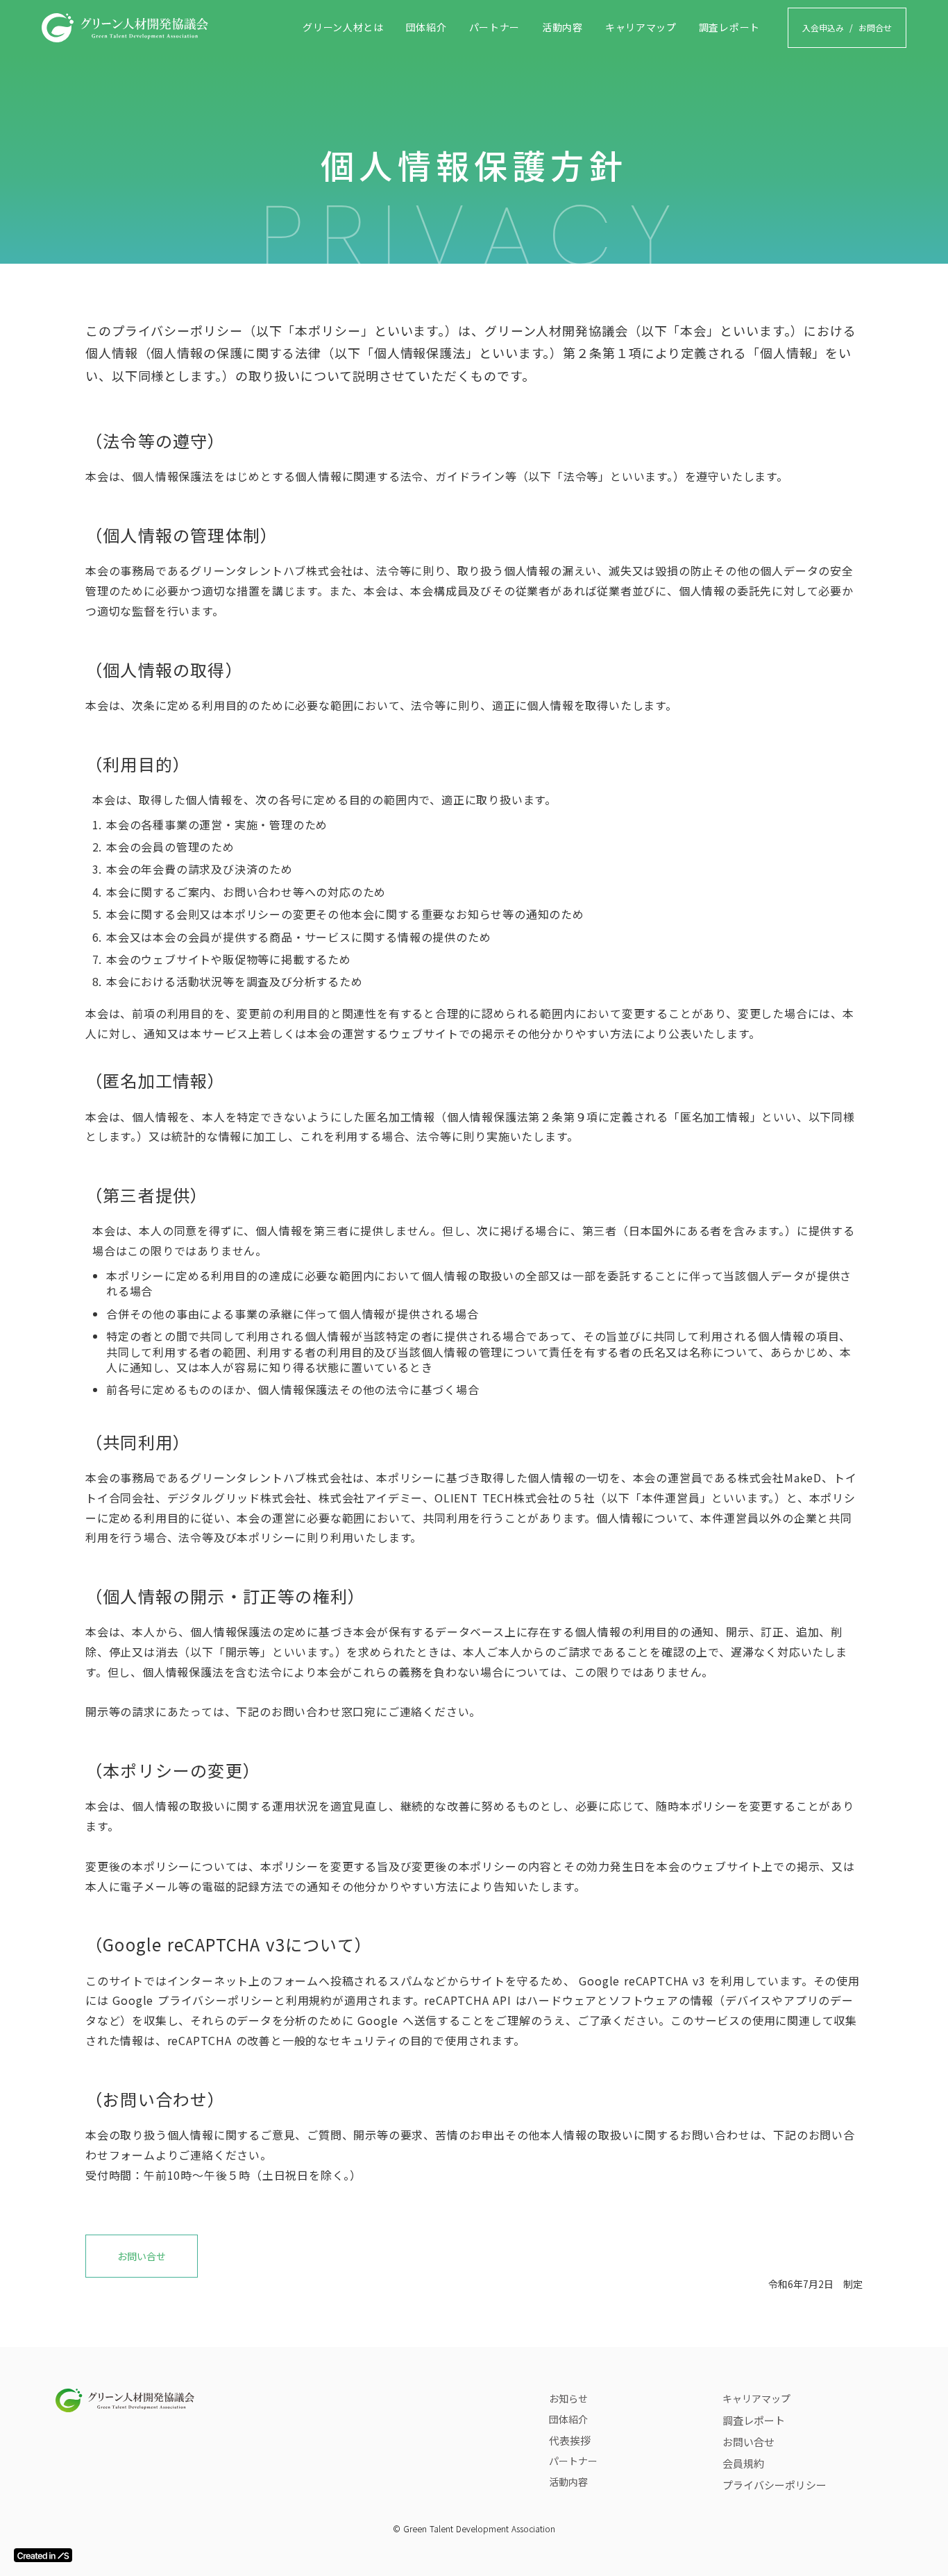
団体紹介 (426, 27)
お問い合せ (142, 2256)
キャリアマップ (641, 27)
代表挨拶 (570, 2440)
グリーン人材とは (343, 27)
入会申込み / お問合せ (847, 27)
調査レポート (729, 27)
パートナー (495, 27)
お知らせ (568, 2398)
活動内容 (562, 27)
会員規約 (743, 2463)
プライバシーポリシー (775, 2485)
